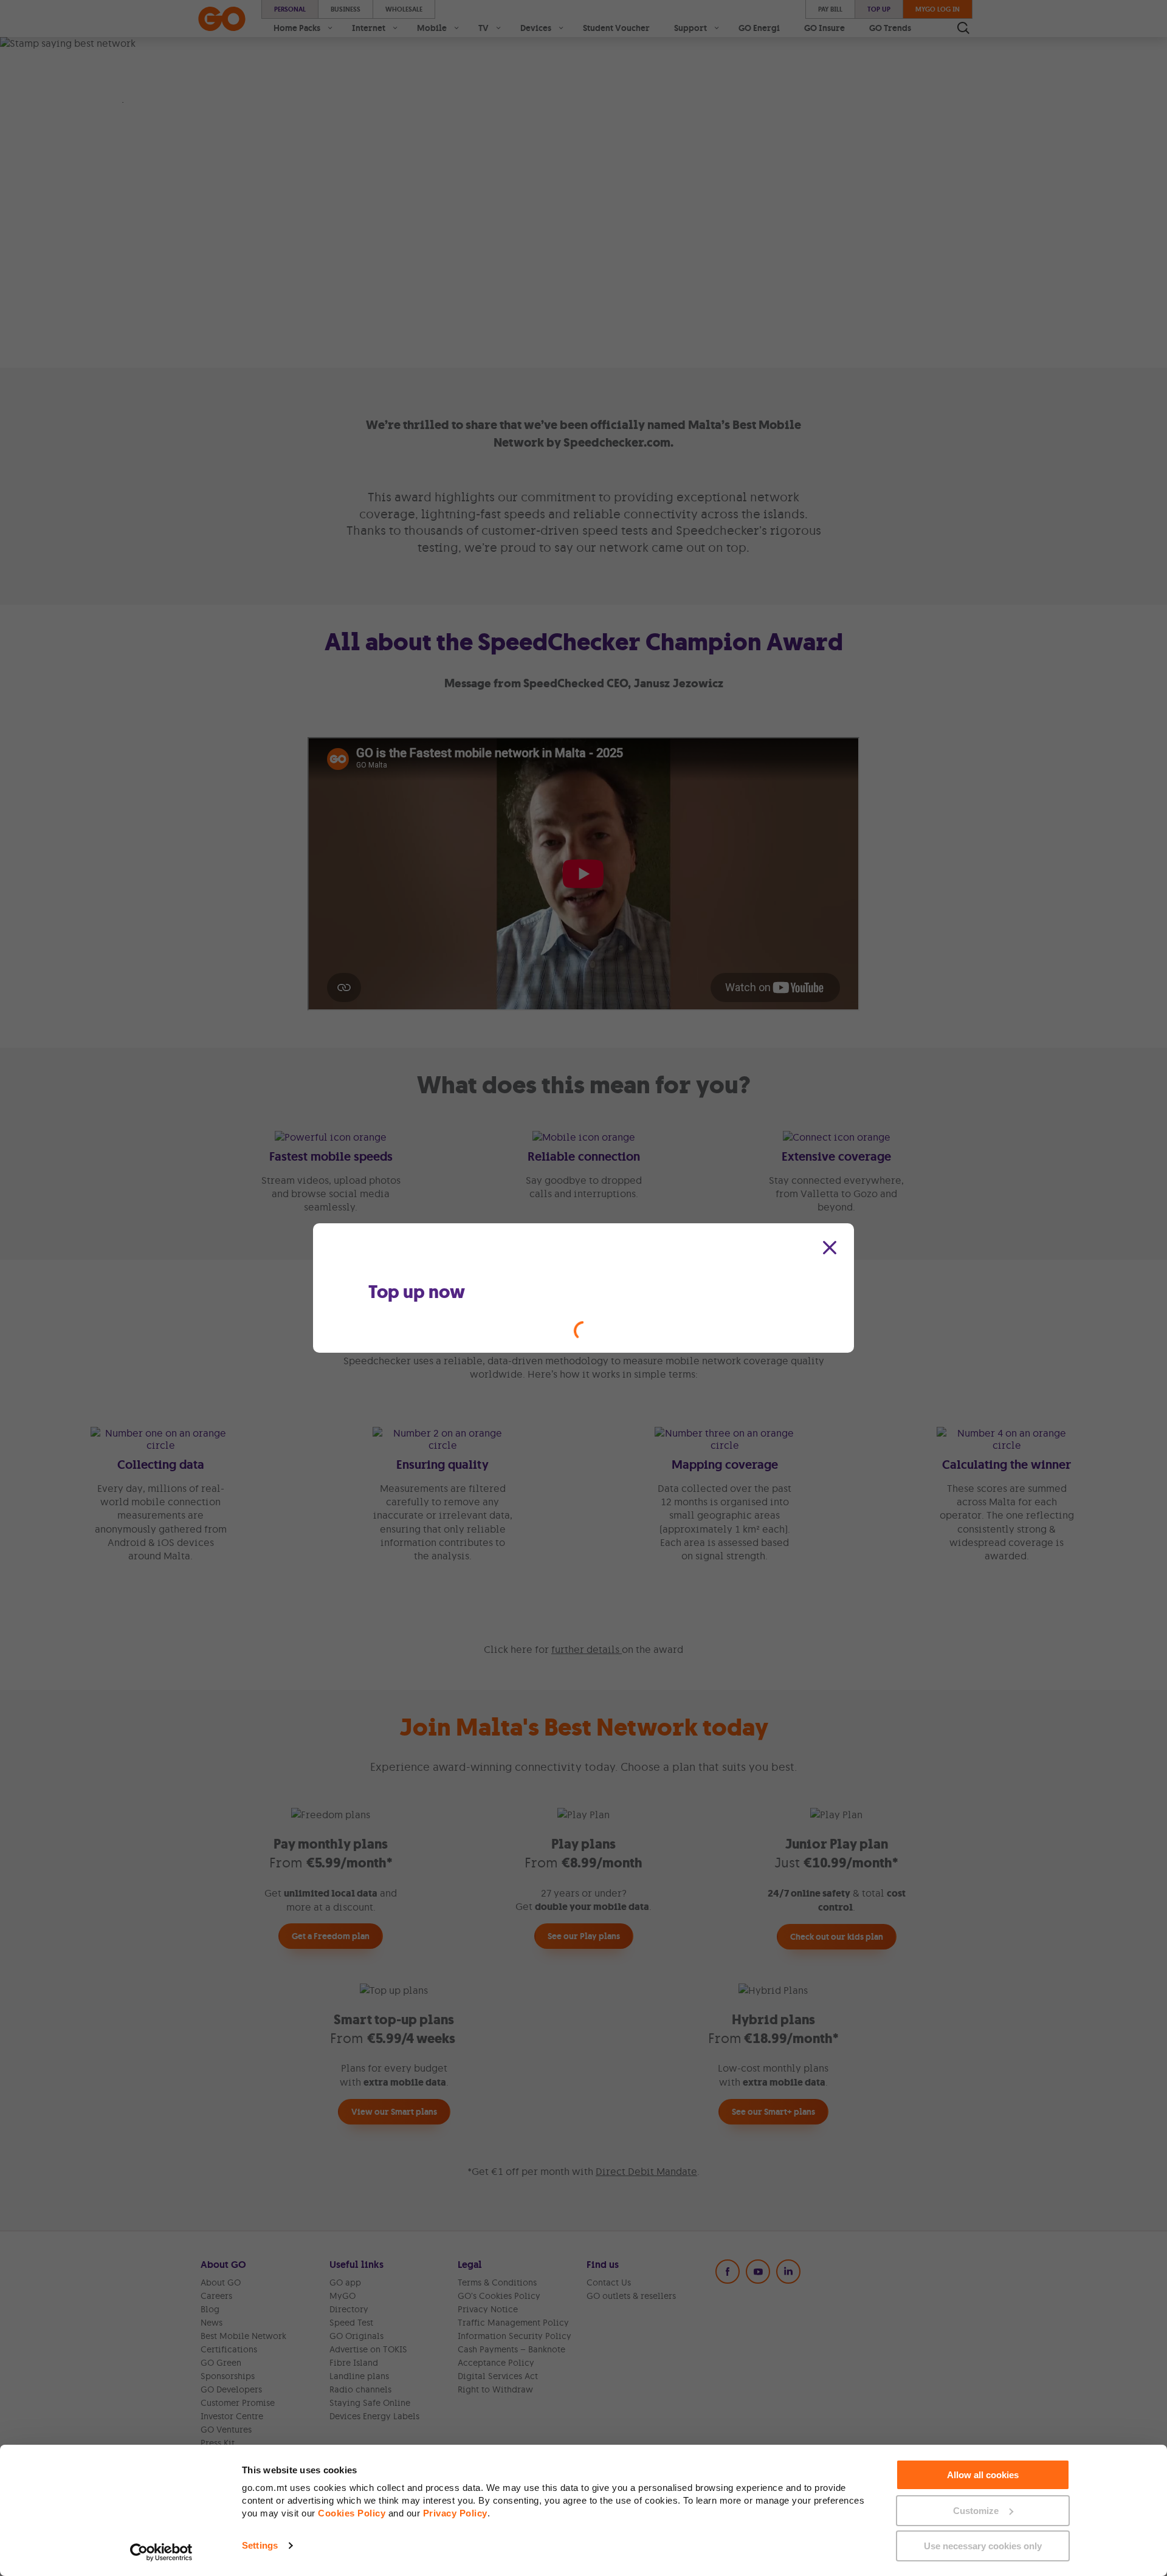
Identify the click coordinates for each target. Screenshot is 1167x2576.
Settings (260, 2545)
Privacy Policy (455, 2513)
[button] (830, 1248)
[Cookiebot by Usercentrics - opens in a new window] (161, 2552)
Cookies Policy (352, 2513)
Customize (976, 2511)
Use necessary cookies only (983, 2546)
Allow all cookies (983, 2475)
